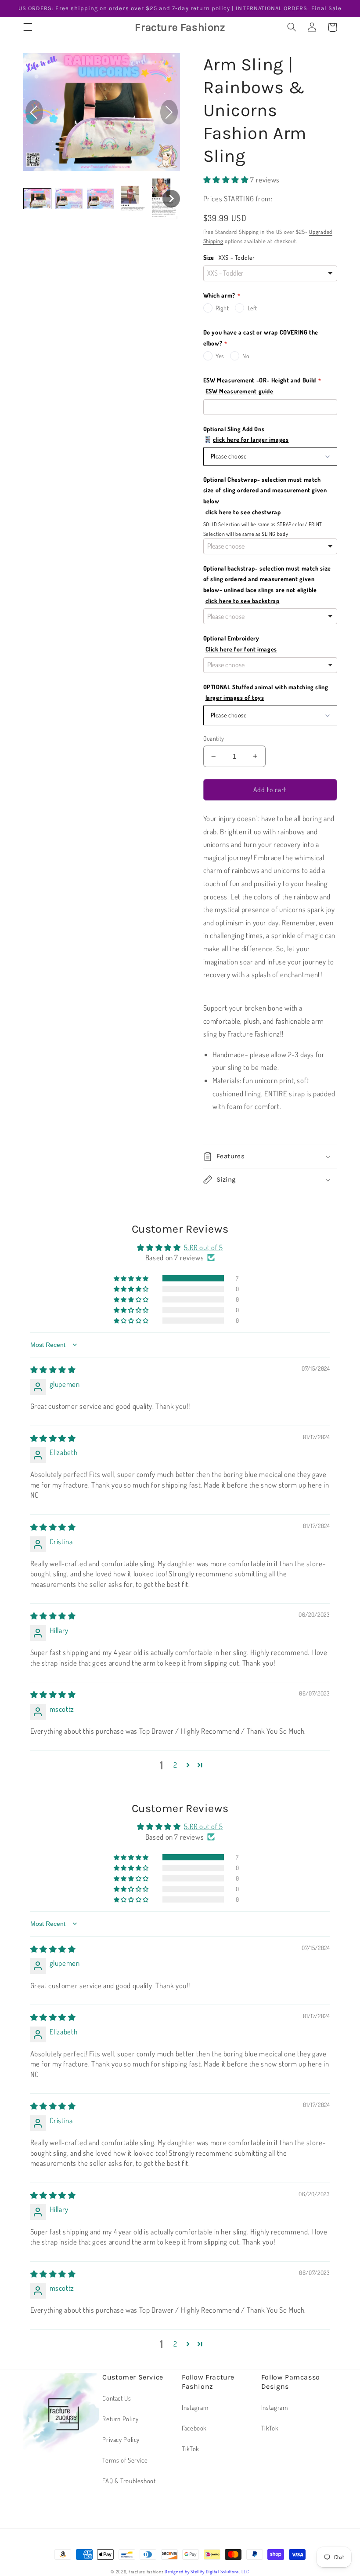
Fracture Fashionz (147, 2571)
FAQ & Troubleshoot (129, 2481)
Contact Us (117, 2398)
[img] (53, 1370)
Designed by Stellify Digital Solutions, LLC (207, 2571)
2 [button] (175, 1765)
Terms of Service (125, 2460)
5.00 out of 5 (203, 1247)
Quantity (214, 738)
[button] (28, 27)
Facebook (194, 2428)
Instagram (195, 2407)
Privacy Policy (121, 2439)
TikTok (191, 2449)
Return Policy (120, 2419)
